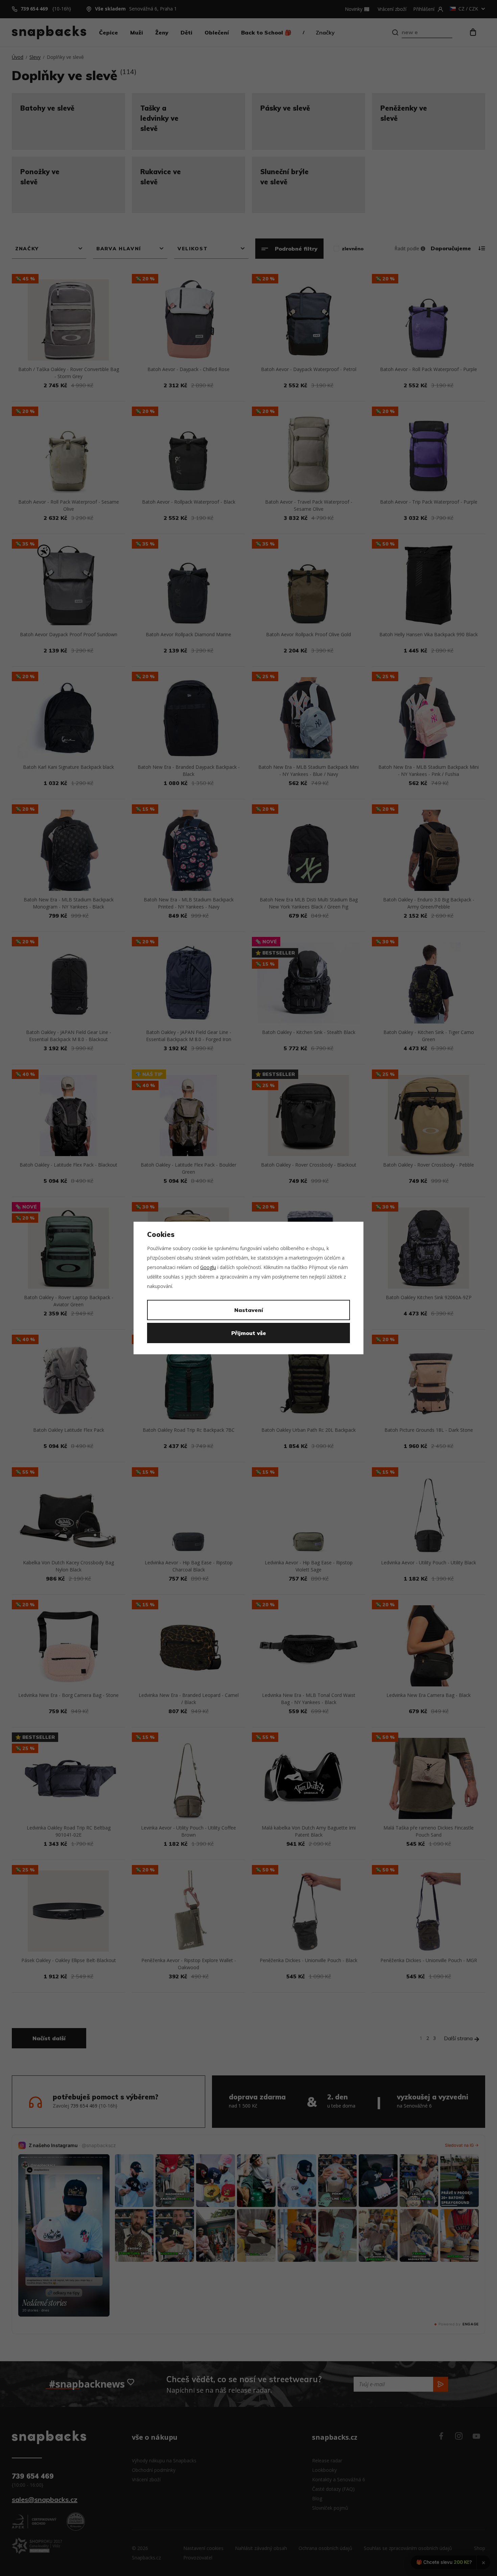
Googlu (208, 1267)
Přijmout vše (249, 1333)
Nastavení (249, 1310)
